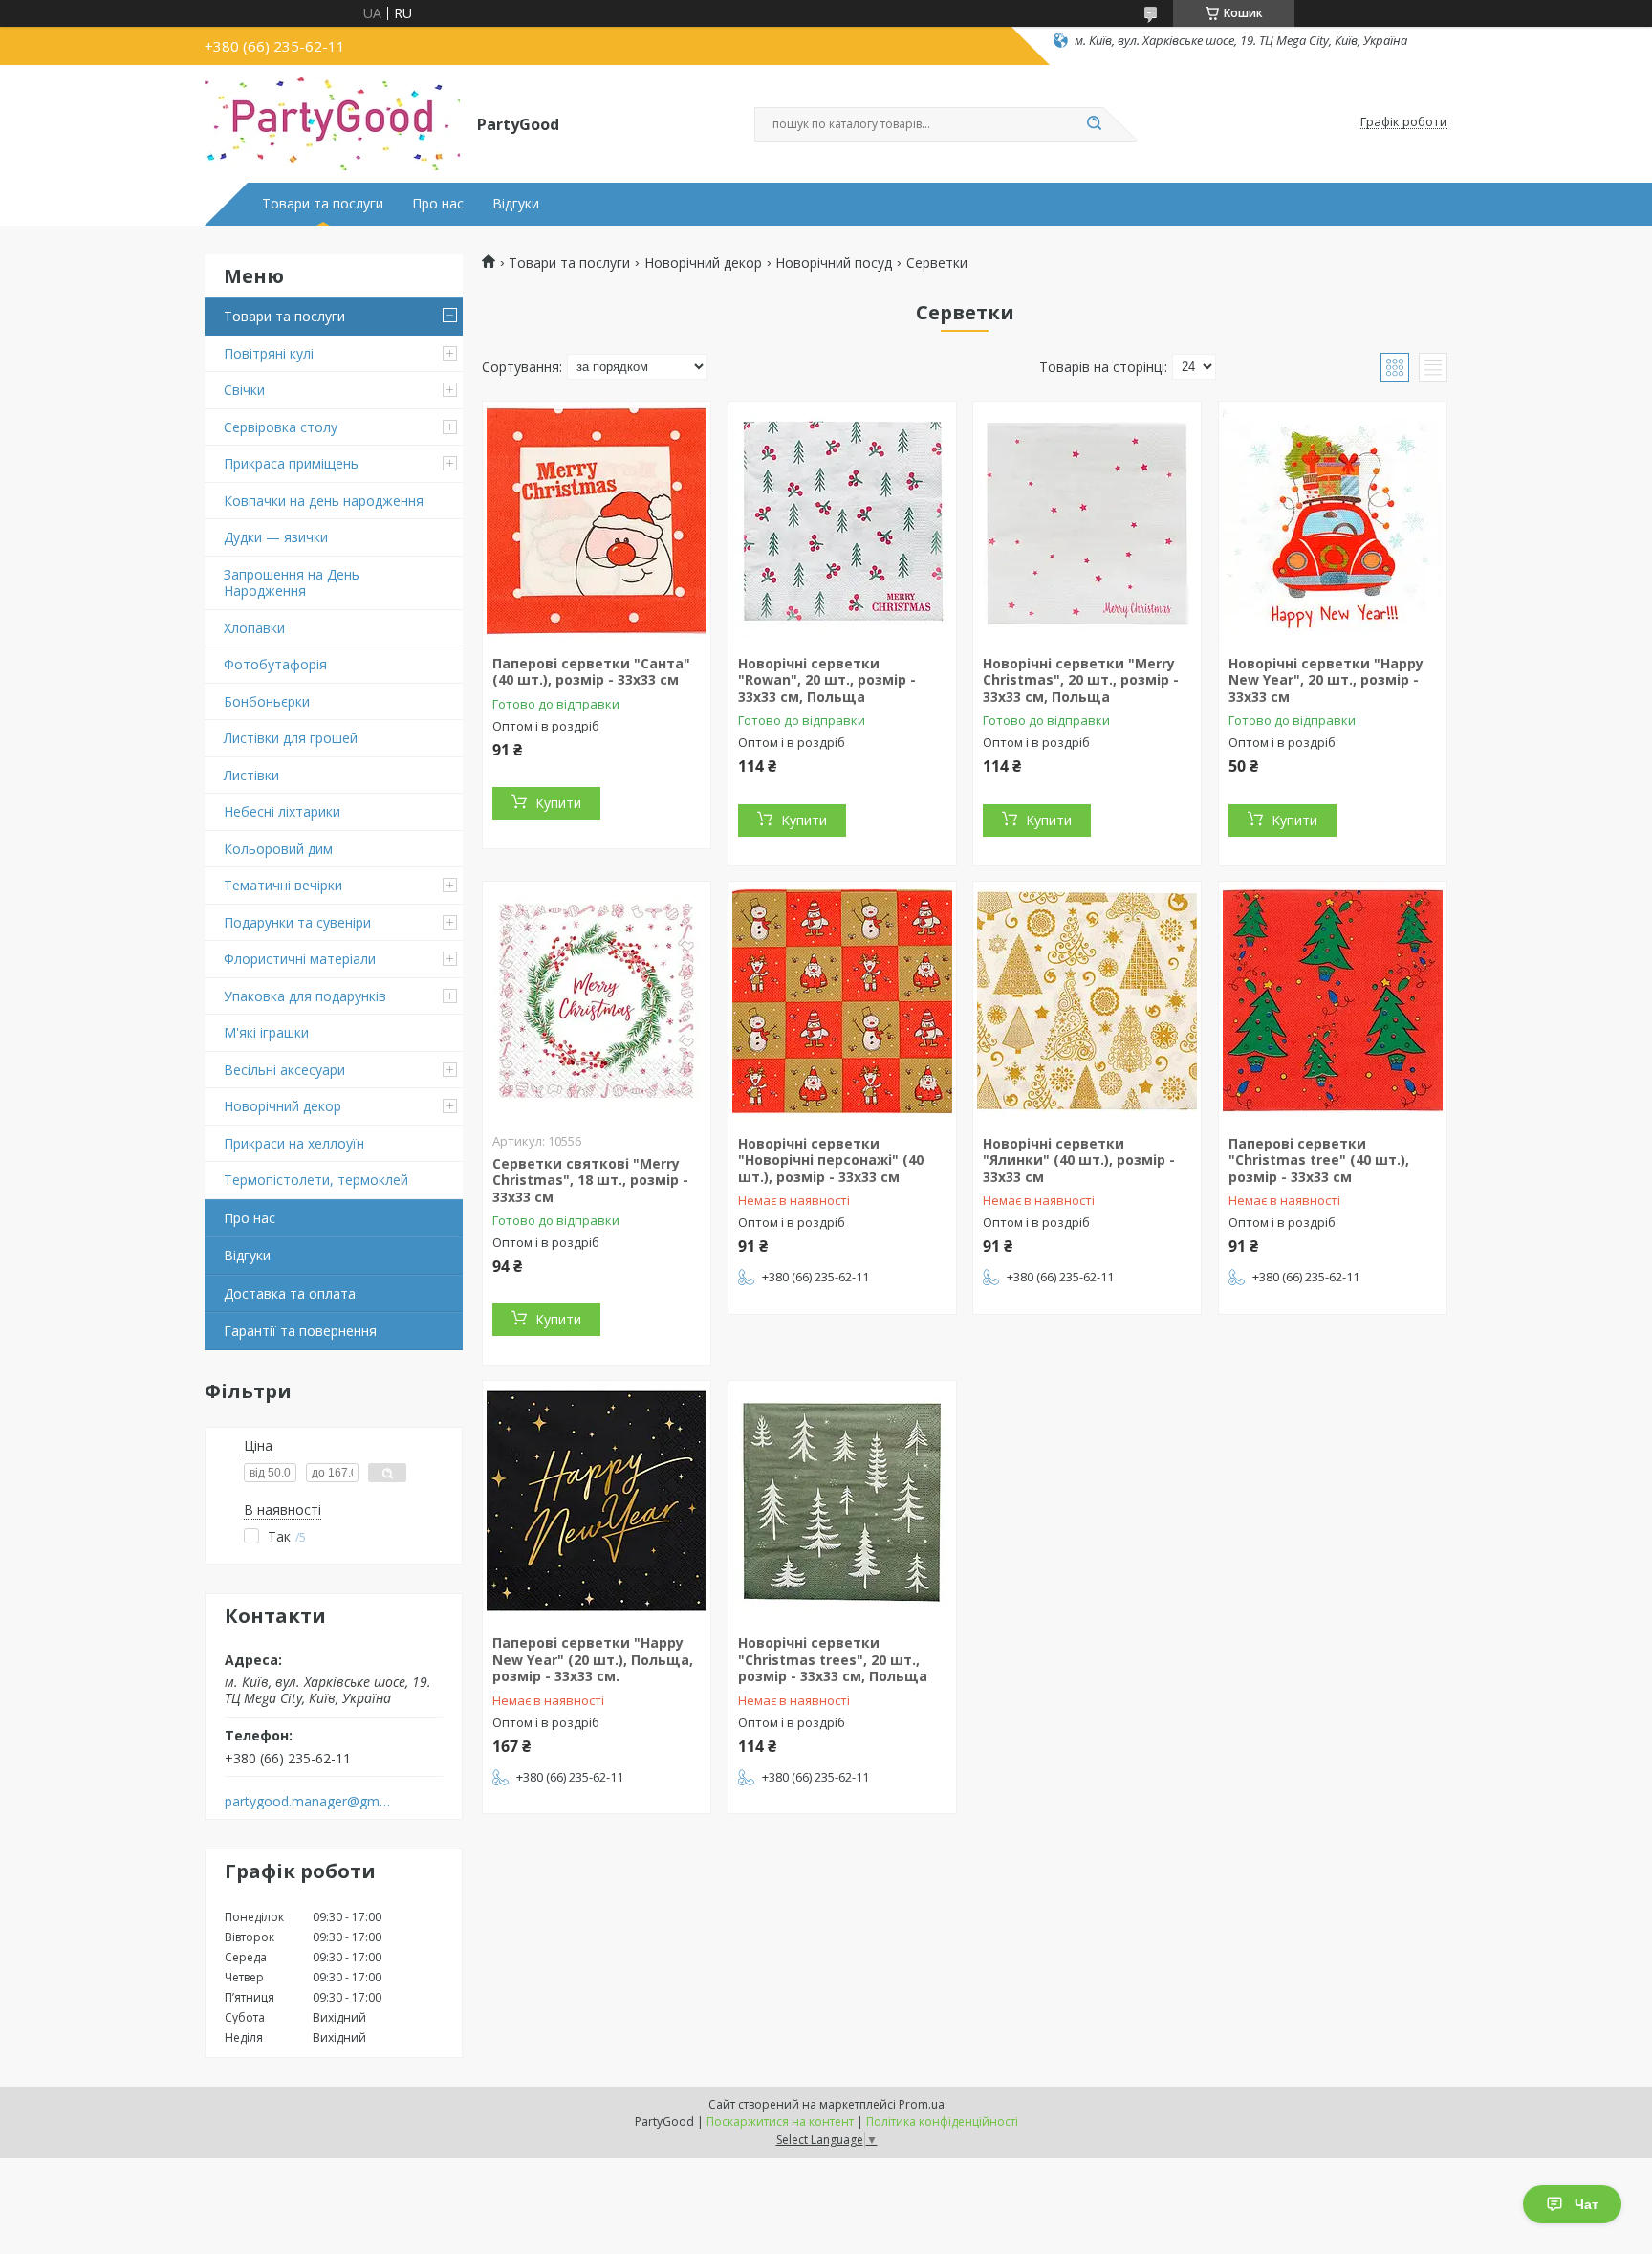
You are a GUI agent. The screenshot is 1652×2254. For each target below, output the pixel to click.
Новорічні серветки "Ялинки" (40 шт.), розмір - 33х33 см (1079, 1160)
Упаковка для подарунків (305, 996)
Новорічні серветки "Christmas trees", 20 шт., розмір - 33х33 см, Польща (833, 1659)
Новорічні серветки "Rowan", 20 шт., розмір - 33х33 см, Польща (827, 680)
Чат (1587, 2204)
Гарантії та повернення (300, 1331)
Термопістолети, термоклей (316, 1180)
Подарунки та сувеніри (297, 922)
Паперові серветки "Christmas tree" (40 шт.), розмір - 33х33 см (1319, 1160)
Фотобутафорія (275, 664)
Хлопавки (254, 628)
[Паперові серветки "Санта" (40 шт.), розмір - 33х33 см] (597, 521)
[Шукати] (1094, 124)
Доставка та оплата (290, 1293)
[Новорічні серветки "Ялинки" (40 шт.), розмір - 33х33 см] (1087, 1001)
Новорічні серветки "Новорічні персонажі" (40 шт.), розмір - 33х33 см (831, 1160)
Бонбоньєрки (267, 701)
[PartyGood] (332, 122)
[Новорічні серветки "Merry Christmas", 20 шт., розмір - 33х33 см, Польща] (1087, 521)
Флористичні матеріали (300, 959)
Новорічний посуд (834, 263)
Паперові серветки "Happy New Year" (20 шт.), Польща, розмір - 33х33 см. (593, 1659)
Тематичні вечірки (283, 885)
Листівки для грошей (291, 738)
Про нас (438, 204)
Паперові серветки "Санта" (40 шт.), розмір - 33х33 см (591, 672)
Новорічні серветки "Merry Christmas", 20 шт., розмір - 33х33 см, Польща (1081, 680)
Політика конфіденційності (942, 2122)
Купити (558, 803)
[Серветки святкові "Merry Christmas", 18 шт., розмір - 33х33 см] (597, 1001)
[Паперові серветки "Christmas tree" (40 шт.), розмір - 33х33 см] (1333, 1001)
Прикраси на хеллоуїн (294, 1143)
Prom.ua (922, 2104)
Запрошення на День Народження (292, 583)
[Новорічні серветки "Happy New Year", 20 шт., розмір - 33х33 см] (1333, 521)
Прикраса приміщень (291, 463)
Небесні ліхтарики (282, 811)
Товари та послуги (323, 204)
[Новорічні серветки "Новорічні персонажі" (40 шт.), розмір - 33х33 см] (842, 1001)
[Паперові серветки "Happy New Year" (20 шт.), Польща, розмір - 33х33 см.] (597, 1500)
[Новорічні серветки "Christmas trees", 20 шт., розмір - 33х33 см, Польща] (842, 1500)
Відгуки (516, 204)
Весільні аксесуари (284, 1070)
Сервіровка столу (281, 427)
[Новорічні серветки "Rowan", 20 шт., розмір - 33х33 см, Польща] (842, 521)
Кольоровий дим (278, 849)
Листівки (251, 775)
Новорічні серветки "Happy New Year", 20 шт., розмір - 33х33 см (1326, 680)
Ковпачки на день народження (324, 501)
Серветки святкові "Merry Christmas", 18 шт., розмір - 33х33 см (590, 1180)
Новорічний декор (283, 1106)
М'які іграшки (266, 1032)
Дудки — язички (276, 537)
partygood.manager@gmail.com (308, 1802)
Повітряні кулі (269, 353)
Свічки (244, 390)
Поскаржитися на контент (780, 2122)
